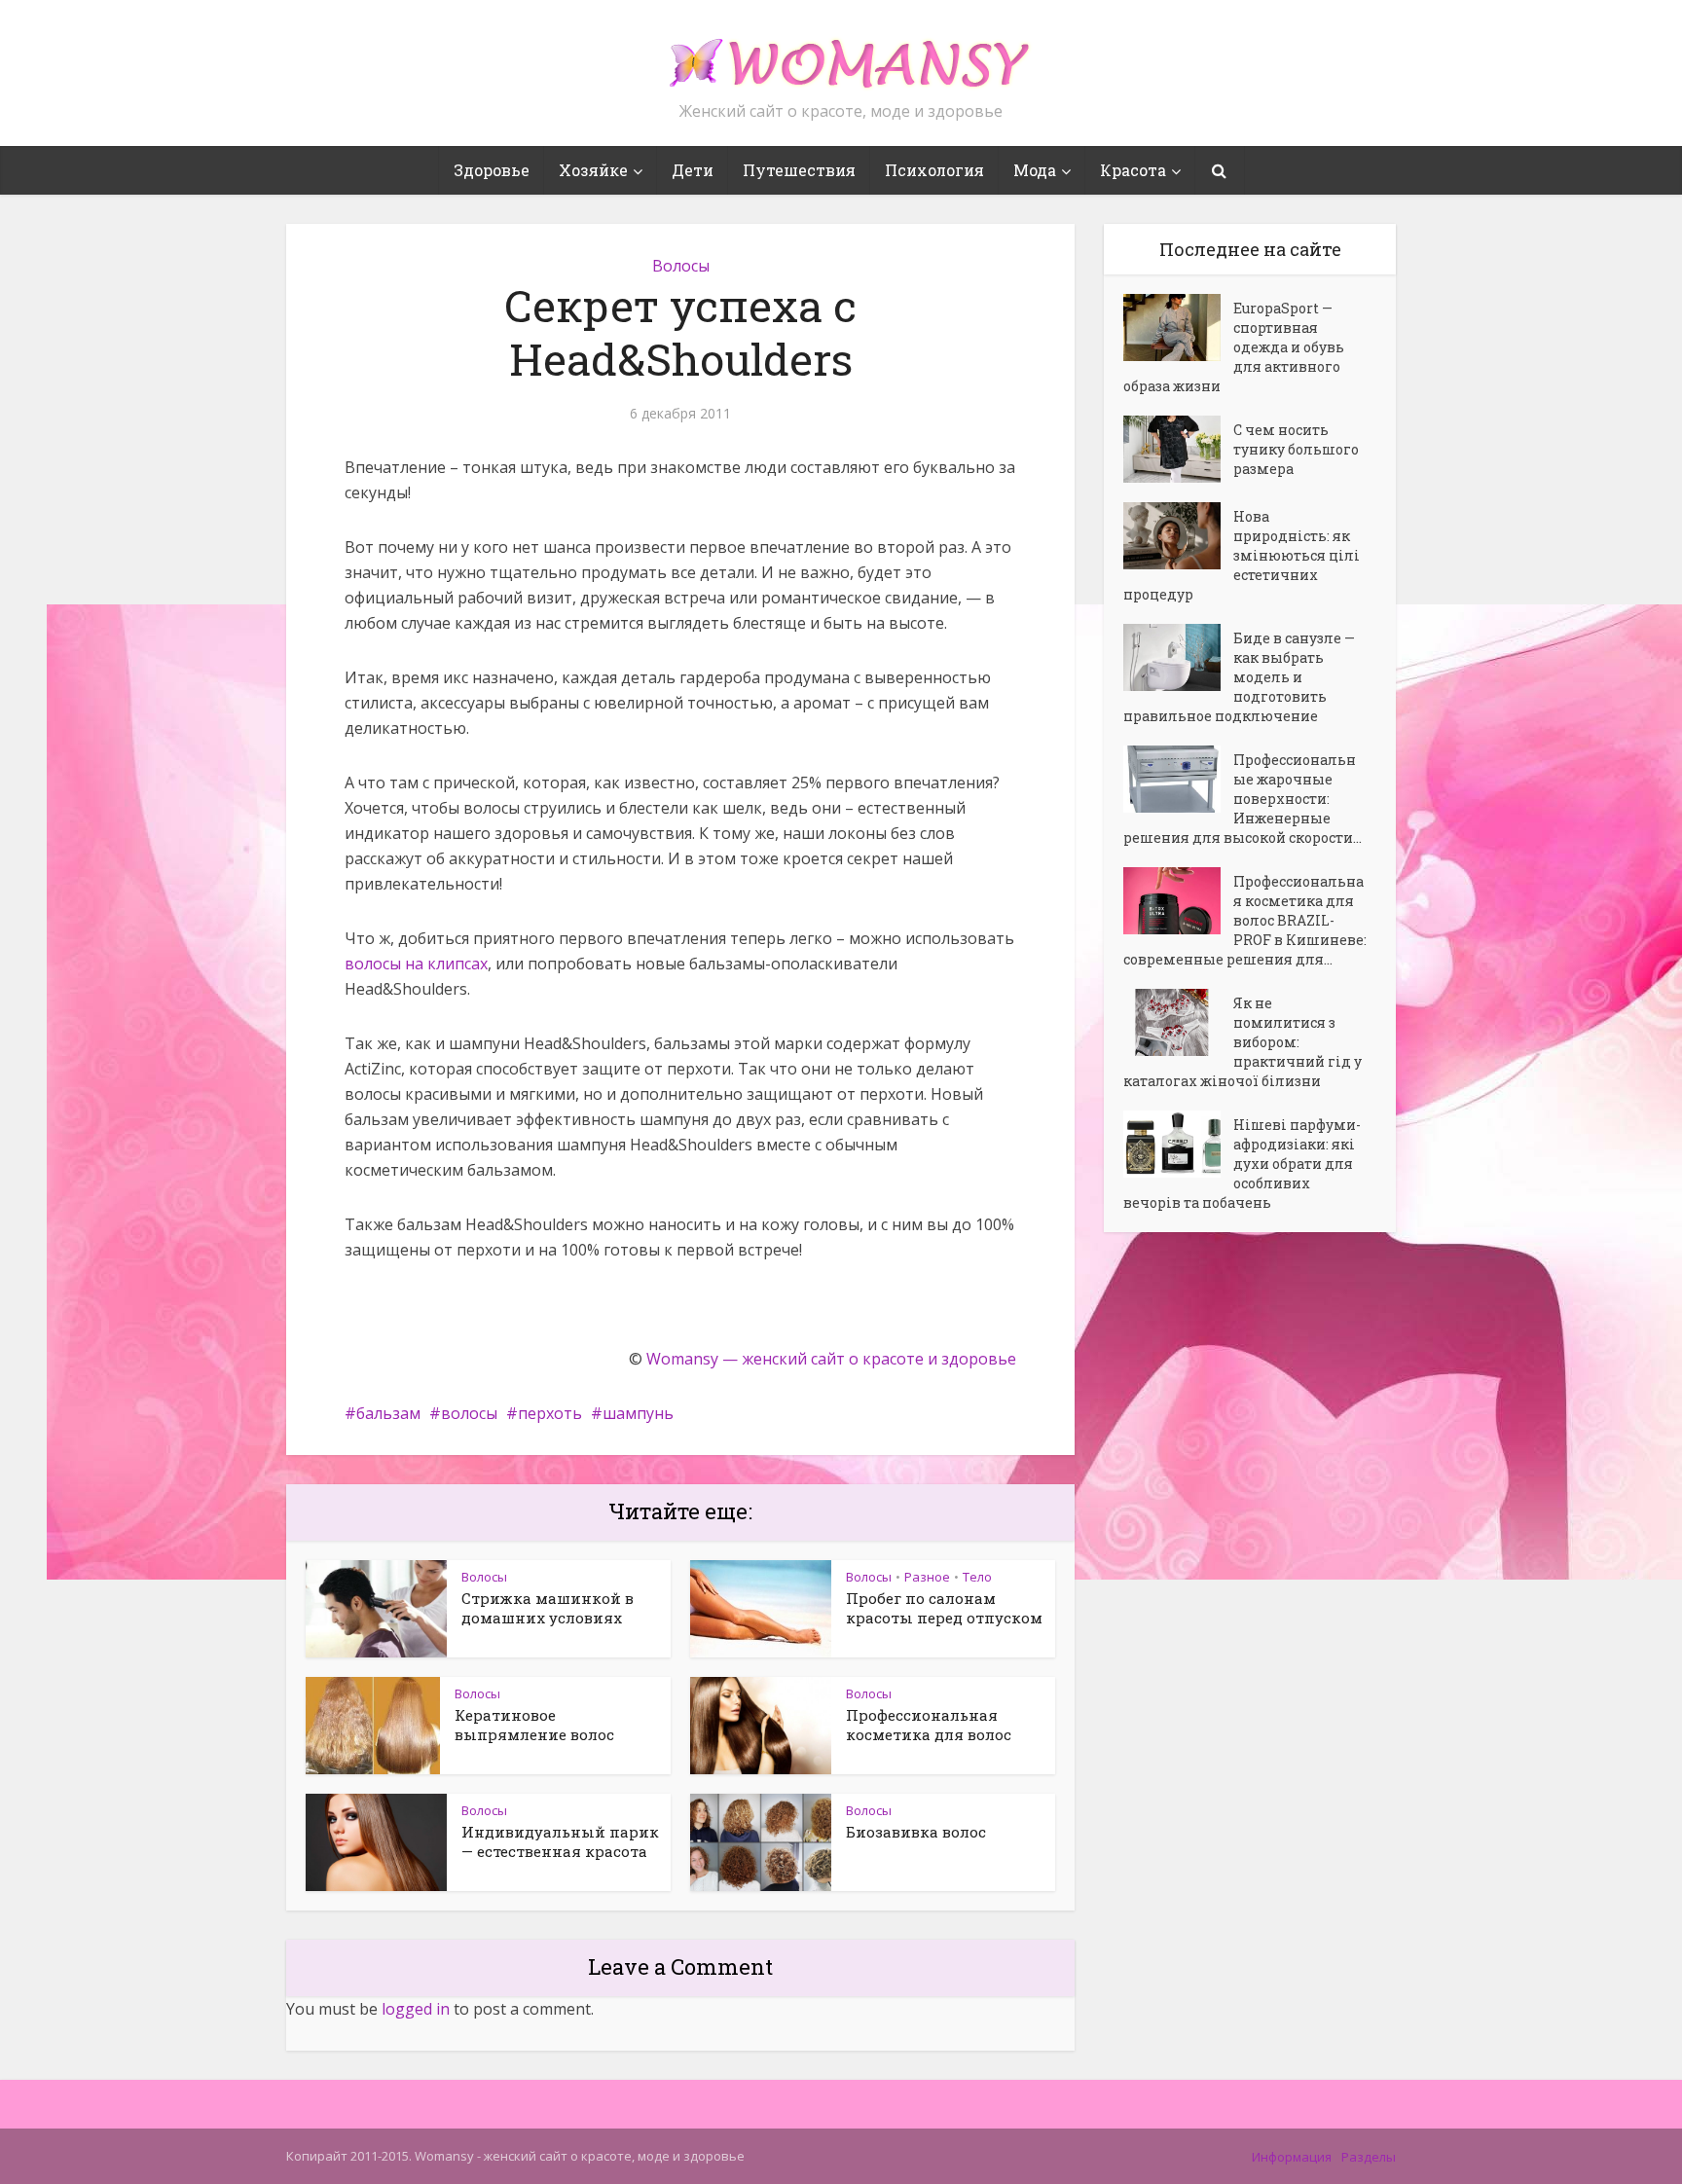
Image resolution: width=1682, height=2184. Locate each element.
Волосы (681, 266)
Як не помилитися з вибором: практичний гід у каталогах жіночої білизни (1243, 1042)
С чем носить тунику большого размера (1296, 449)
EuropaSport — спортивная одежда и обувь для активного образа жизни (1234, 347)
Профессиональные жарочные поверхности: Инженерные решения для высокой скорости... (1243, 799)
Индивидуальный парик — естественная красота (560, 1841)
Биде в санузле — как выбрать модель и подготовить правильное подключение (1239, 677)
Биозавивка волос (916, 1832)
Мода (1035, 170)
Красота (1133, 170)
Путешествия (799, 170)
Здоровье (492, 170)
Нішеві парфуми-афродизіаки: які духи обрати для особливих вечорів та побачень (1242, 1164)
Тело (977, 1577)
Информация (1292, 2157)
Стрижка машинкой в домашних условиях (548, 1608)
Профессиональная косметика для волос (929, 1725)
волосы (469, 1413)
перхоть (550, 1413)
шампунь (638, 1413)
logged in (416, 2009)
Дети (693, 170)
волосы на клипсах (416, 964)
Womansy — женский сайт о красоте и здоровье (831, 1359)
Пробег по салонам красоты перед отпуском (944, 1608)
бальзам (388, 1413)
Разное (927, 1577)
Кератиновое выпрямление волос (534, 1725)
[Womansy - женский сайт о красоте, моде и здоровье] (841, 55)
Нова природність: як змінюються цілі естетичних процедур (1242, 555)
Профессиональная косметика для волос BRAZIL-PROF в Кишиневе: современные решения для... (1245, 920)
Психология (934, 170)
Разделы (1369, 2157)
